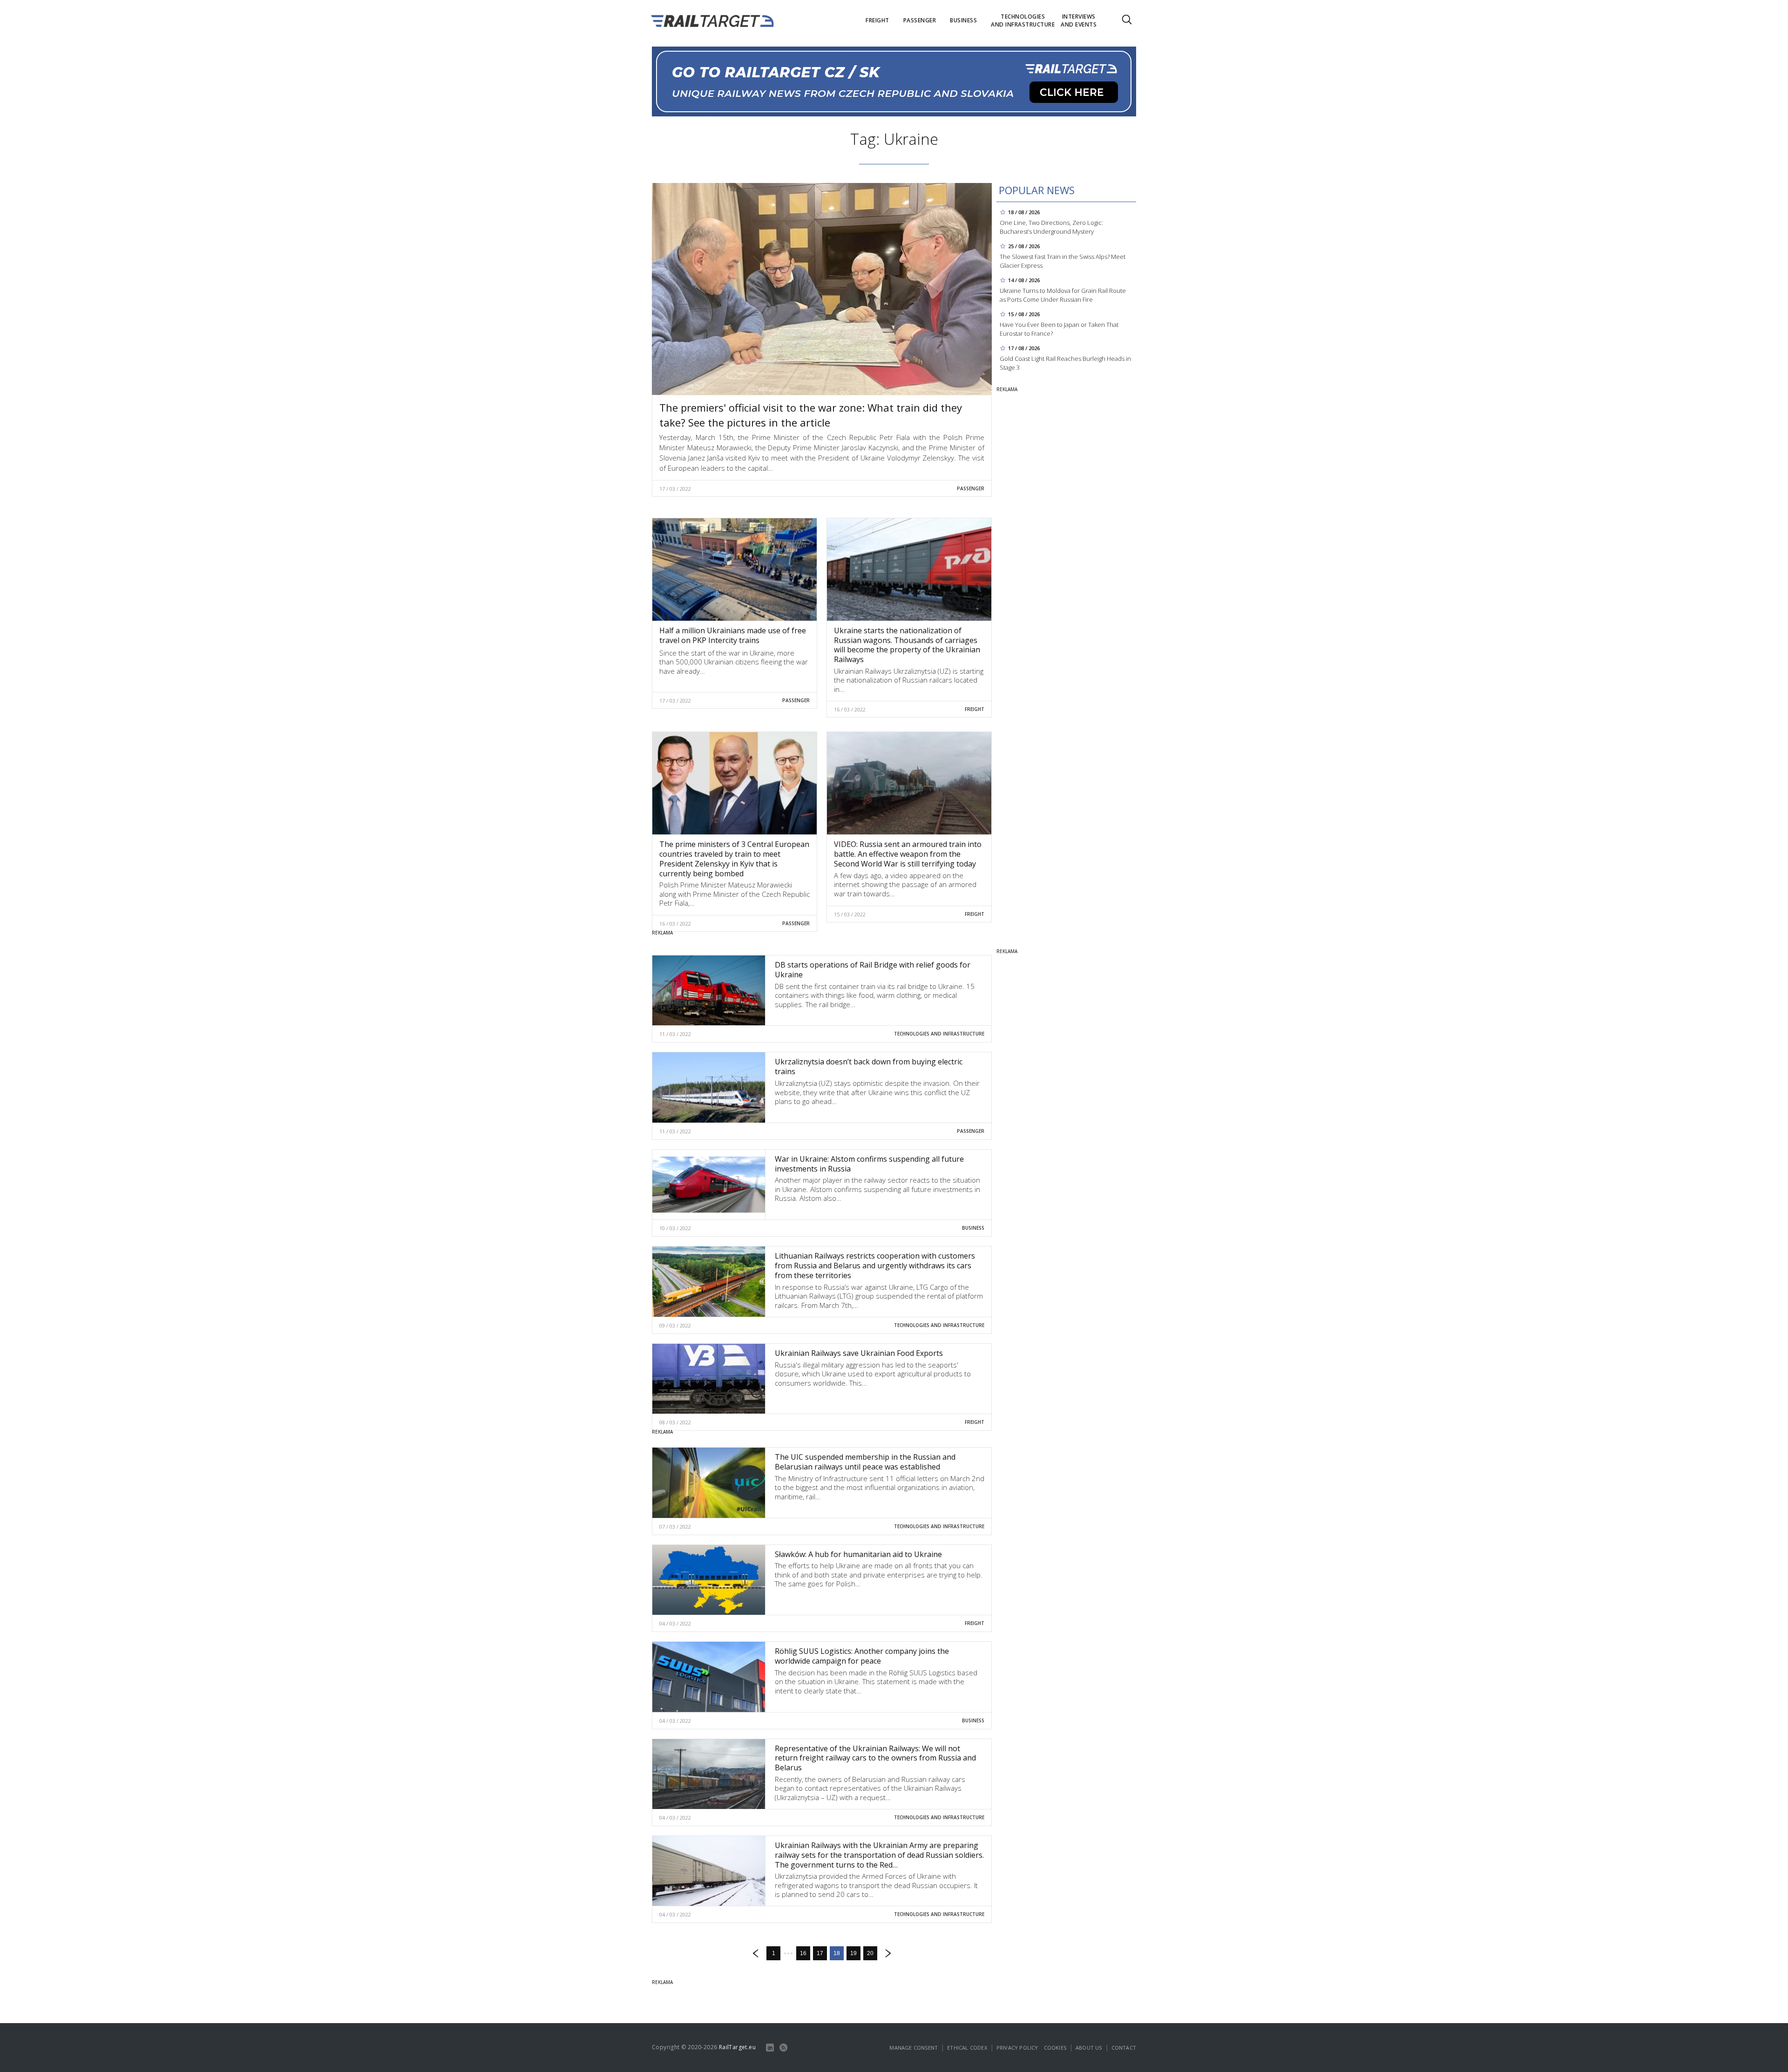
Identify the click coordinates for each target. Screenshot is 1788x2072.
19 (853, 1953)
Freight (975, 709)
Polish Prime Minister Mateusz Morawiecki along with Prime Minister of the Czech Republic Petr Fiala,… (735, 894)
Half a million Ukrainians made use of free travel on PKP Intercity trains (733, 635)
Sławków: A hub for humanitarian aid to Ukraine (858, 1554)
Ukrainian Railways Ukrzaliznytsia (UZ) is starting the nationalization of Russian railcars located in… (909, 680)
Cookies (1055, 2048)
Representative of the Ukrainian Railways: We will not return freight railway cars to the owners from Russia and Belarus (875, 1758)
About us (1089, 2048)
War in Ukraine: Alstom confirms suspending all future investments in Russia (869, 1164)
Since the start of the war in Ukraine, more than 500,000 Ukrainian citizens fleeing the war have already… (734, 662)
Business (973, 1228)
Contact (1124, 2048)
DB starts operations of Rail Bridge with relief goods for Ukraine (873, 970)
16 (803, 1953)
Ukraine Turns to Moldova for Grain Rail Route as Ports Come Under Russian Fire (1063, 295)
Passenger (971, 488)
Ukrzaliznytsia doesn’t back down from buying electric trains (869, 1066)
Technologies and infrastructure (939, 1034)
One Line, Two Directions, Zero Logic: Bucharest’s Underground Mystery (1051, 227)
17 (820, 1953)
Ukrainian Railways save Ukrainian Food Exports (859, 1353)
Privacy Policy (1017, 2048)
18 (837, 1953)
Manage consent (914, 2048)
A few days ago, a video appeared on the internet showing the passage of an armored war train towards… (905, 884)
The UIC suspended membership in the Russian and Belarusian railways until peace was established (865, 1462)
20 (870, 1953)
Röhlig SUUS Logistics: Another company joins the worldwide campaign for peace (862, 1656)
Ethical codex (967, 2048)
